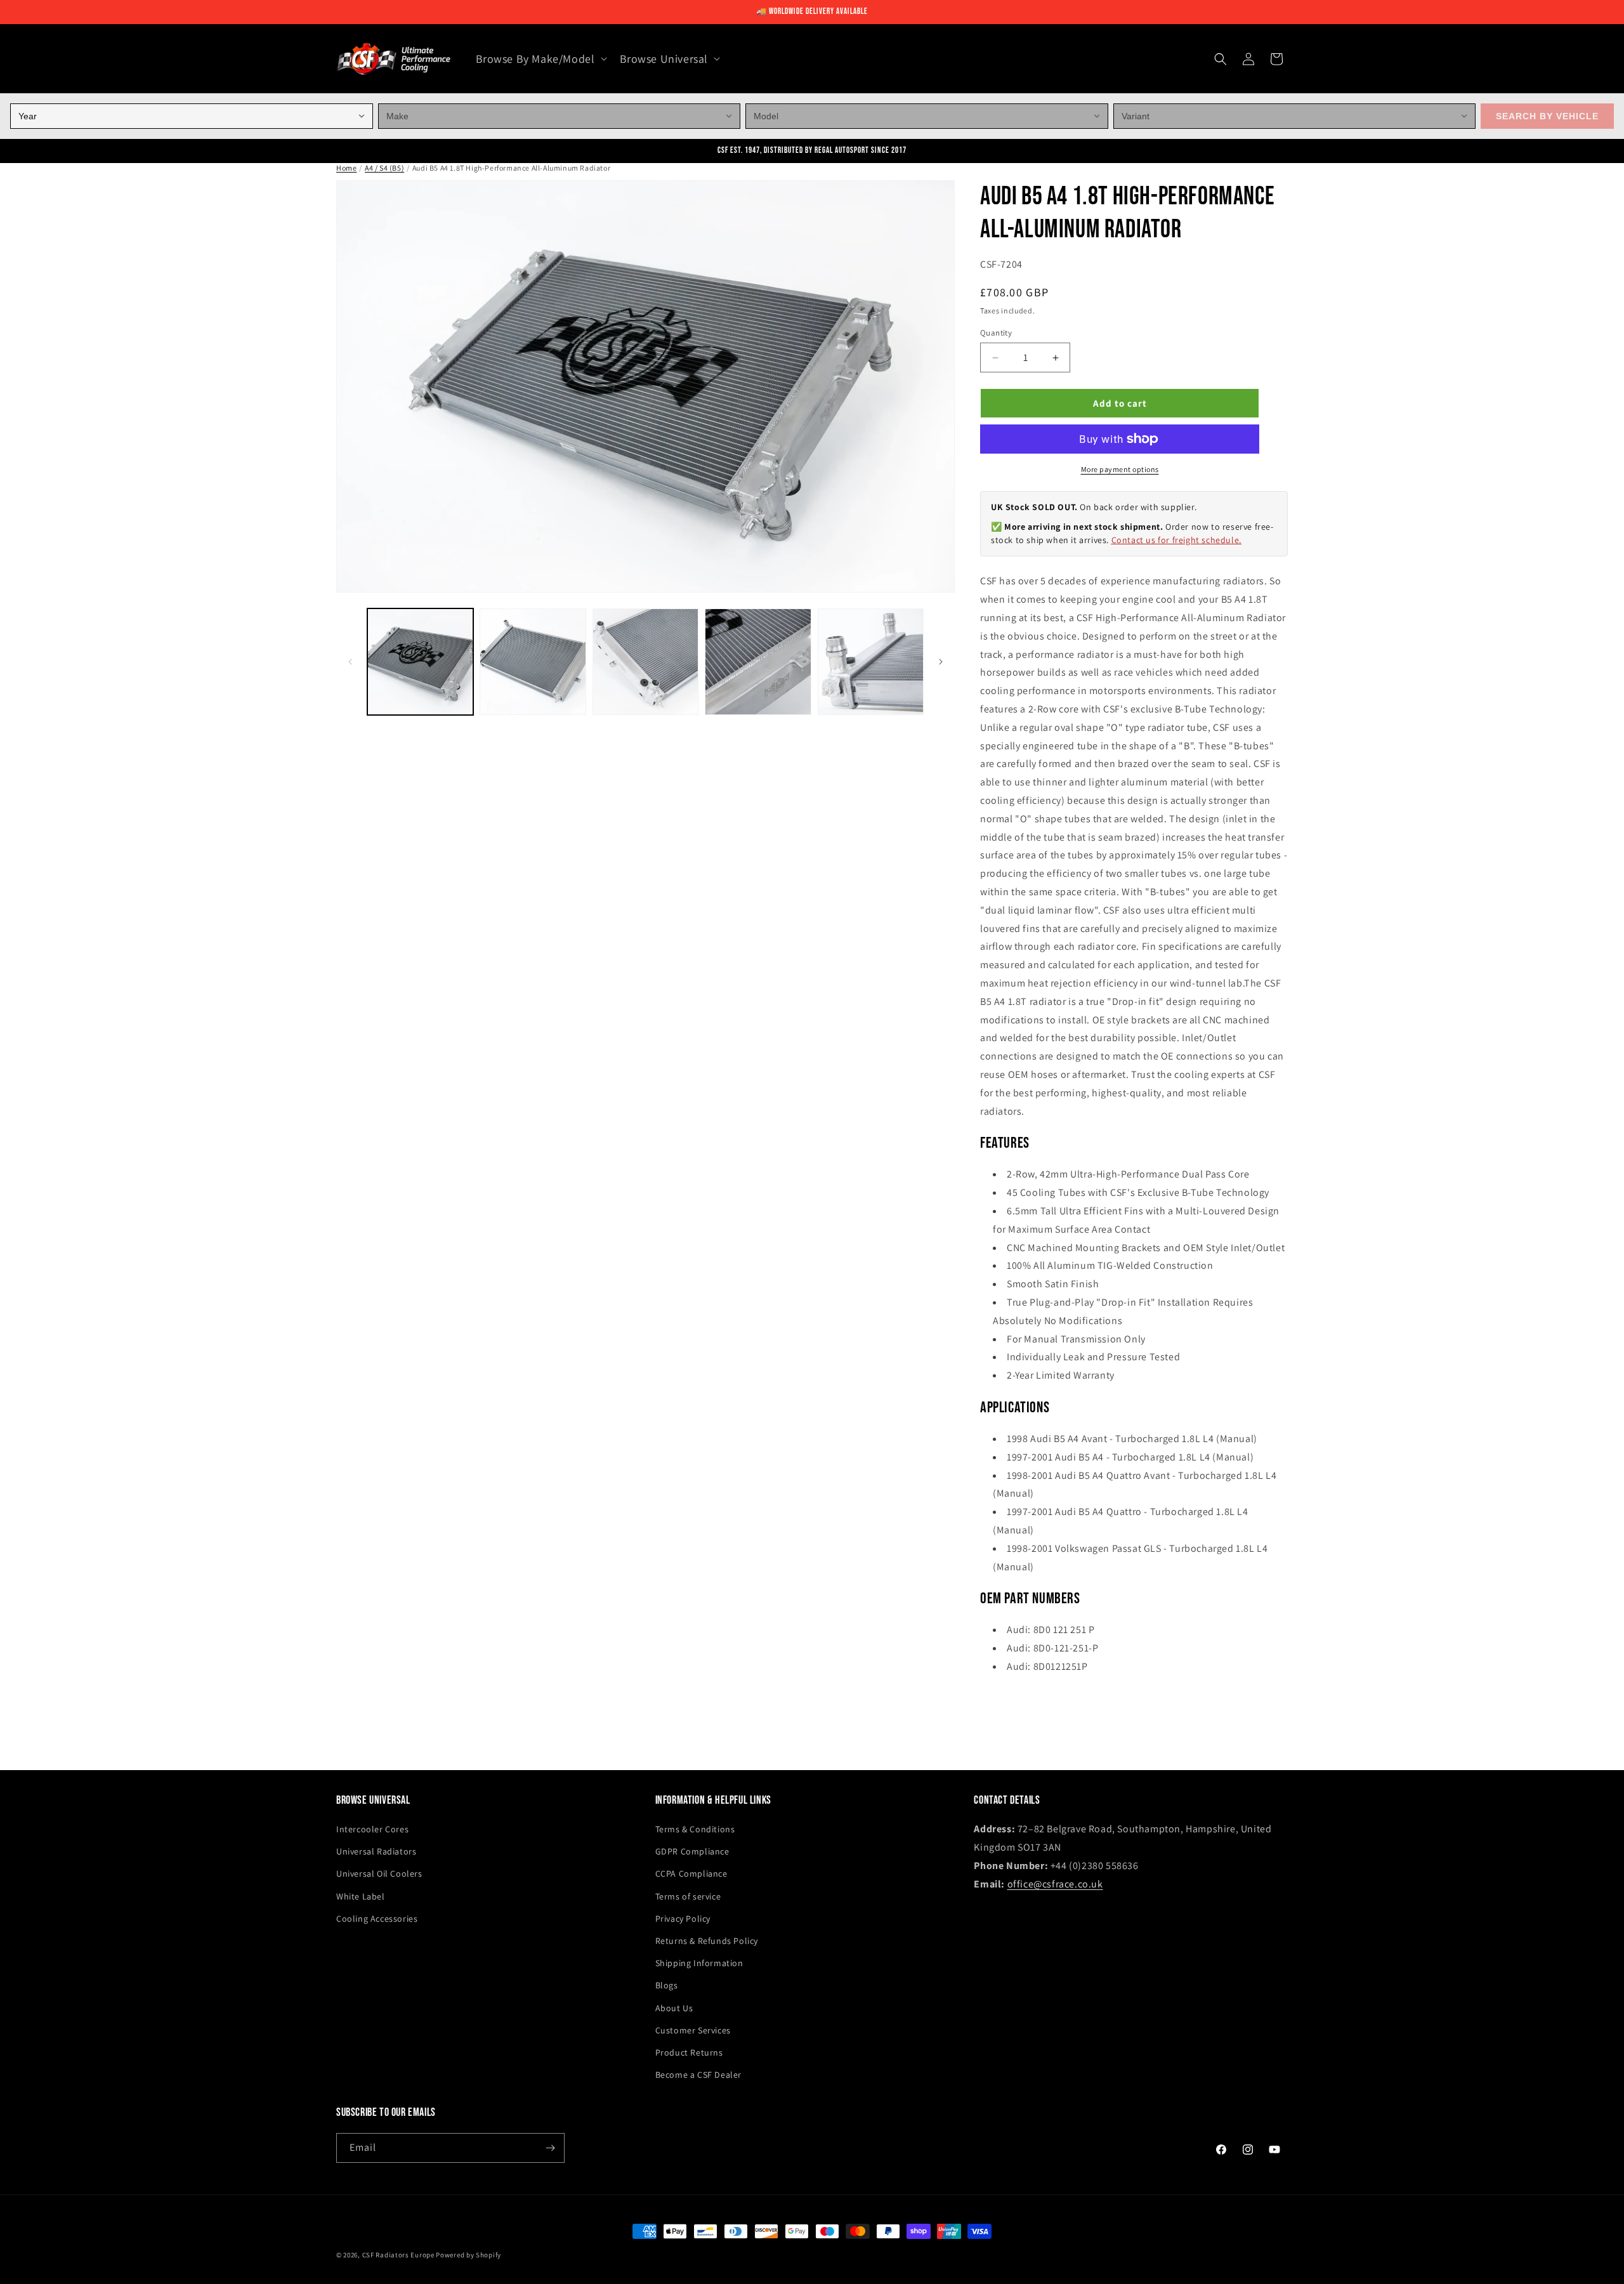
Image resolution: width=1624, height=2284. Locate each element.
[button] (540, 59)
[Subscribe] (550, 2148)
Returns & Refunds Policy (707, 1941)
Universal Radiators (376, 1851)
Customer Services (693, 2030)
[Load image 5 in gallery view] (871, 661)
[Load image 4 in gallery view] (758, 661)
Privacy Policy (683, 1919)
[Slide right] (941, 662)
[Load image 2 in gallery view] (533, 661)
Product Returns (689, 2052)
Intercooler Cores (372, 1829)
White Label (361, 1896)
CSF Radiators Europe (398, 2255)
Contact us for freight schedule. (1176, 540)
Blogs (667, 1985)
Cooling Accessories (377, 1919)
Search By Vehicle (1547, 116)
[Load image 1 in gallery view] (420, 661)
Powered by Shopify (468, 2255)
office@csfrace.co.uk (1055, 1884)
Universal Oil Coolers (379, 1874)
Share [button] (1005, 1705)
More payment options (1120, 469)
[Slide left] (350, 662)
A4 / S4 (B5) (384, 168)
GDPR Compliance (692, 1851)
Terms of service (688, 1896)
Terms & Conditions (695, 1829)
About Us (674, 2008)
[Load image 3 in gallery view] (645, 661)
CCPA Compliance (691, 1874)
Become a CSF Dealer (698, 2075)
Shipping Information (699, 1963)
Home (346, 168)
